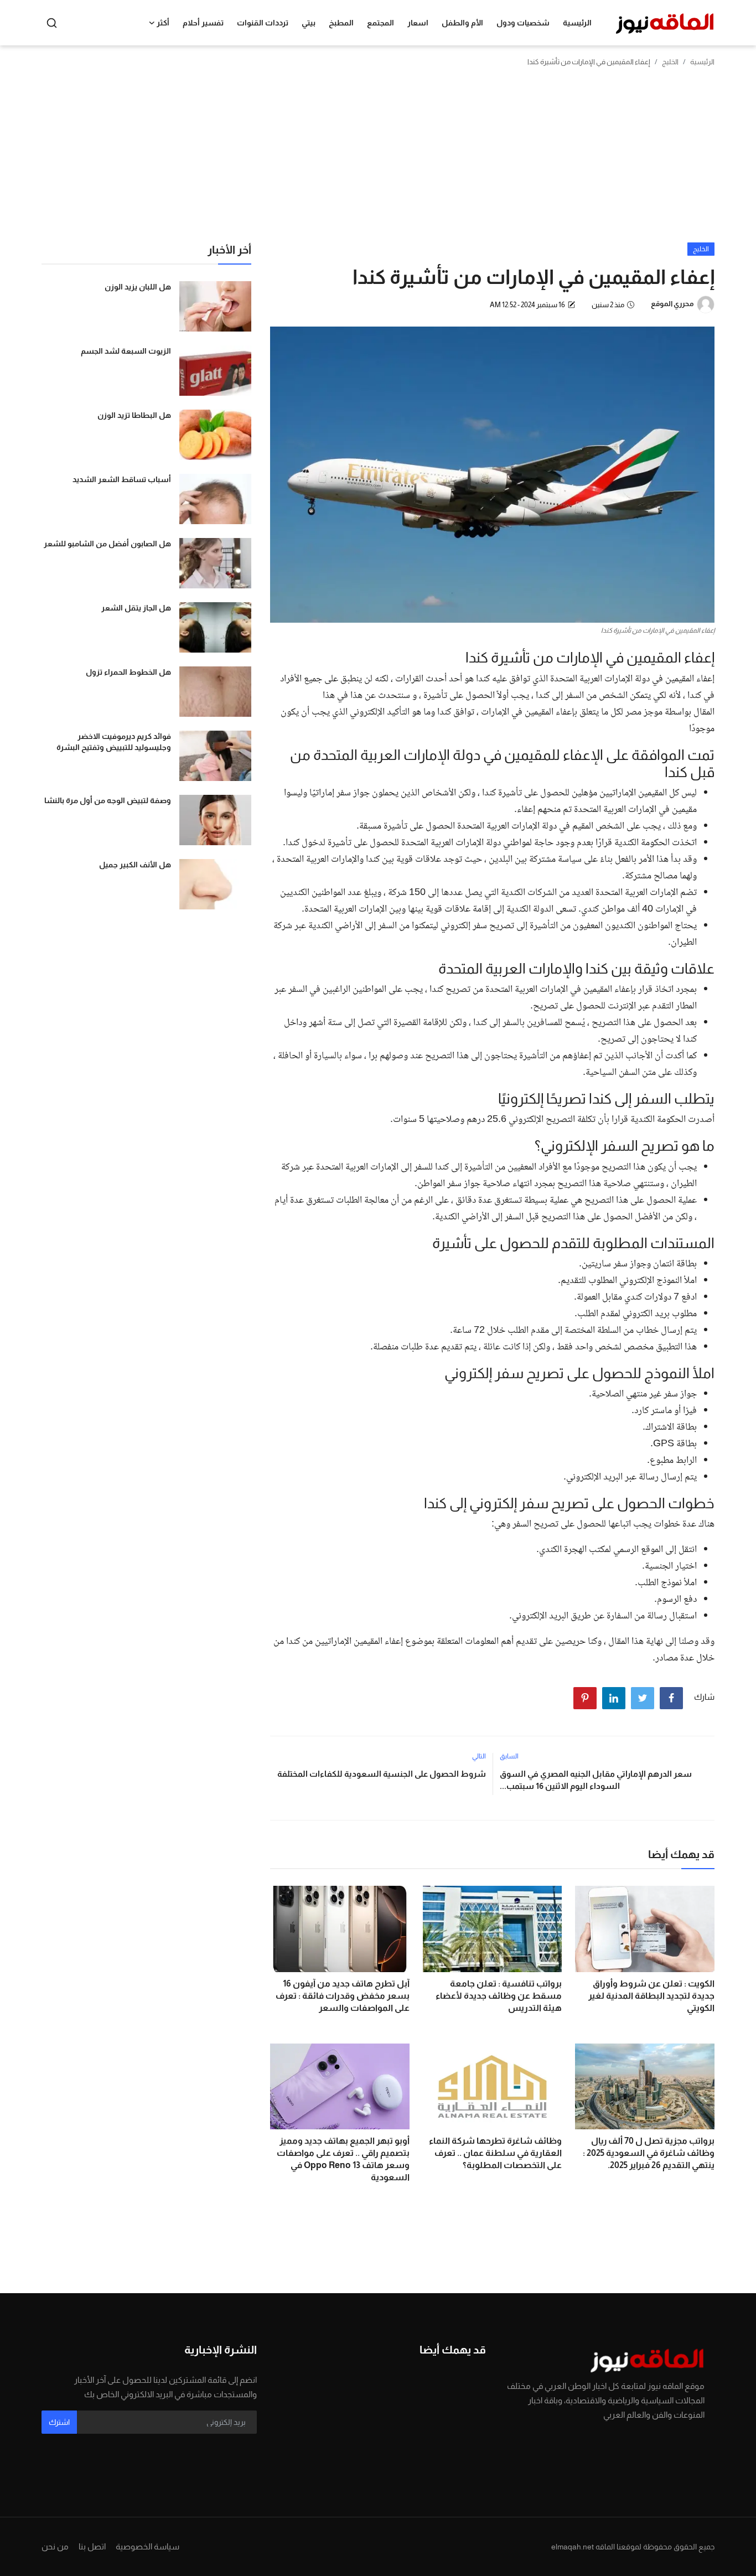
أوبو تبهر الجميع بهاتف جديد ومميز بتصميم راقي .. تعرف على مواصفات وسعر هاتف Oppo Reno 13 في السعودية (343, 2159)
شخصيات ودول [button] (523, 23)
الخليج (670, 62)
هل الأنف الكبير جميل (135, 865)
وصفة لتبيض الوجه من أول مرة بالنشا (108, 800)
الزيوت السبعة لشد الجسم (126, 351)
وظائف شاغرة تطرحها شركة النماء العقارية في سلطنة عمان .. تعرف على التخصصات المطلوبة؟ (495, 2153)
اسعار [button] (418, 23)
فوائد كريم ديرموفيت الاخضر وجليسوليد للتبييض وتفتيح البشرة (114, 742)
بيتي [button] (309, 23)
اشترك (59, 2422)
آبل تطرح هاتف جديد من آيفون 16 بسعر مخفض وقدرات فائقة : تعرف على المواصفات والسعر (343, 1996)
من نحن (55, 2546)
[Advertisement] (378, 159)
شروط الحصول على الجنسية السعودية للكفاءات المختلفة (381, 1774)
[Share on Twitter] (643, 1698)
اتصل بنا (92, 2546)
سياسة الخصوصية (147, 2546)
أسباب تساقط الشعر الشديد (122, 479)
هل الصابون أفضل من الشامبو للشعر (107, 544)
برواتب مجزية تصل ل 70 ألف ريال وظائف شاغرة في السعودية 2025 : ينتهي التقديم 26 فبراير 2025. (649, 2153)
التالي (479, 1756)
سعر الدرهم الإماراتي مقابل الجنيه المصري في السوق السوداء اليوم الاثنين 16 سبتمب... (596, 1780)
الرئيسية (577, 23)
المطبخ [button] (341, 23)
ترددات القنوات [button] (263, 23)
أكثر (163, 23)
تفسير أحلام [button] (203, 23)
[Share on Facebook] (671, 1698)
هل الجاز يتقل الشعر (136, 608)
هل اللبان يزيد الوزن (138, 287)
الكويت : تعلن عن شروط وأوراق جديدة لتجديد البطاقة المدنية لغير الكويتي (651, 1996)
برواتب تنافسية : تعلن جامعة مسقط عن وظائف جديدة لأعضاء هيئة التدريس (499, 1996)
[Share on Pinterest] (585, 1698)
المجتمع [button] (380, 23)
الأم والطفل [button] (462, 23)
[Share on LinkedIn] (614, 1698)
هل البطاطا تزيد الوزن (134, 415)
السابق (509, 1756)
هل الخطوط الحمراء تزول (128, 672)
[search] (52, 23)
